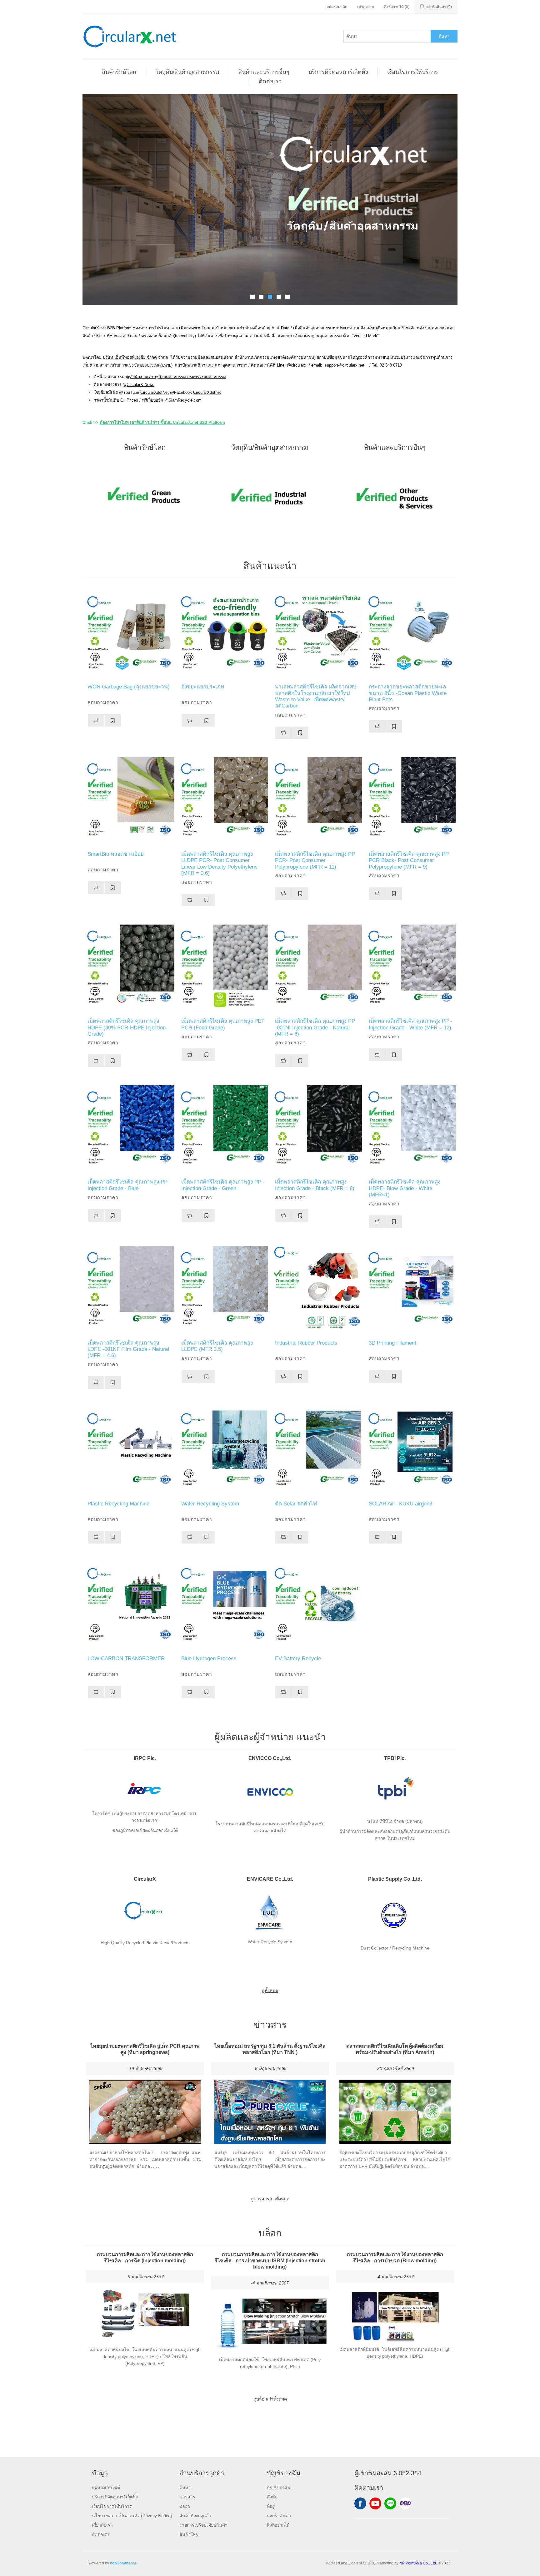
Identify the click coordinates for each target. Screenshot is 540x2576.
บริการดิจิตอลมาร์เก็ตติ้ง (338, 72)
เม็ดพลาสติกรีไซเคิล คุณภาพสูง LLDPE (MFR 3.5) (217, 1346)
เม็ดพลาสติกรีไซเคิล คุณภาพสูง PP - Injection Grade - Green (223, 1185)
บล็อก (185, 2506)
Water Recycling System (210, 1504)
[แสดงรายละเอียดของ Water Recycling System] (223, 1449)
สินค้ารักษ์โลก (119, 72)
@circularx (297, 365)
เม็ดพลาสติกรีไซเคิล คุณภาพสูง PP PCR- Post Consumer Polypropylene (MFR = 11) (315, 860)
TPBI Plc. (395, 1758)
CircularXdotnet (207, 392)
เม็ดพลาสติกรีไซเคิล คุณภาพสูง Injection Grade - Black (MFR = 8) (315, 1185)
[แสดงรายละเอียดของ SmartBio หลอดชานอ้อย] (129, 800)
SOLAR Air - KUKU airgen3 (400, 1504)
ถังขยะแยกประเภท (203, 687)
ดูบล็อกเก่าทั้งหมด (270, 2399)
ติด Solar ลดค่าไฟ (296, 1504)
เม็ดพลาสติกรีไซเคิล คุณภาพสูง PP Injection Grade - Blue (127, 1185)
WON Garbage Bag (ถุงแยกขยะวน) (129, 687)
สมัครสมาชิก (337, 7)
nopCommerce (123, 2563)
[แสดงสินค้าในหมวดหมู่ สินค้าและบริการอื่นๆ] (395, 497)
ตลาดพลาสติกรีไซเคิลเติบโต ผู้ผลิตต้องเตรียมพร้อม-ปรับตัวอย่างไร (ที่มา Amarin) (395, 2049)
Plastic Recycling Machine (118, 1504)
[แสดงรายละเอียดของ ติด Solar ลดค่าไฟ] (317, 1449)
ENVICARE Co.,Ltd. (270, 1879)
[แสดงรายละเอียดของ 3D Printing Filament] (411, 1289)
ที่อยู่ (271, 2506)
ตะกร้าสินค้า (279, 2516)
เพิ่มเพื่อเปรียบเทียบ (96, 720)
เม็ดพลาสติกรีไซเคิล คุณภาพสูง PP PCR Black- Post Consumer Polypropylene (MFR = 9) (409, 860)
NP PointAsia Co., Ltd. (418, 2563)
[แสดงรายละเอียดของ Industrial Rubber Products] (317, 1289)
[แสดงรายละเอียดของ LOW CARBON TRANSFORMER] (129, 1604)
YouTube (375, 2503)
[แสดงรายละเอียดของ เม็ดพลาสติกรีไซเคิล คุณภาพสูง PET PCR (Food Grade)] (223, 967)
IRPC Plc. (145, 1758)
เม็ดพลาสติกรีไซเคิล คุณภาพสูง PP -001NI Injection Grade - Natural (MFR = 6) (315, 1027)
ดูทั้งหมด (270, 1990)
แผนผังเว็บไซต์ (106, 2487)
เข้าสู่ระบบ (366, 7)
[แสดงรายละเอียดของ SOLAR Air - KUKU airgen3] (411, 1449)
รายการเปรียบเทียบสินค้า (203, 2525)
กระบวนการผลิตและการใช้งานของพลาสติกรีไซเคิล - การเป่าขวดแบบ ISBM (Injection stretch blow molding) (270, 2261)
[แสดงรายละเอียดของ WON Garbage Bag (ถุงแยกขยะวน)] (129, 632)
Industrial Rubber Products (306, 1343)
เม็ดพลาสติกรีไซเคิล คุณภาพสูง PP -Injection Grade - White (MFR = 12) (410, 1024)
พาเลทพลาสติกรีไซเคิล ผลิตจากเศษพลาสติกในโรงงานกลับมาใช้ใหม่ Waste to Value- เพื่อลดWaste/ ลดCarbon (316, 696)
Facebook (360, 2503)
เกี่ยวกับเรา (102, 2525)
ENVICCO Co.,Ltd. (270, 1758)
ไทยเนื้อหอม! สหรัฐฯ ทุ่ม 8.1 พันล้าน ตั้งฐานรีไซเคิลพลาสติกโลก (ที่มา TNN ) (270, 2049)
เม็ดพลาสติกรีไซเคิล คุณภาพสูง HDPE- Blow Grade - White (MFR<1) (405, 1188)
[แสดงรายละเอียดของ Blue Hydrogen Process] (223, 1604)
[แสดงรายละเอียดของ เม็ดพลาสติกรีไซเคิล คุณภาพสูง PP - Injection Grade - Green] (223, 1128)
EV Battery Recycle (298, 1658)
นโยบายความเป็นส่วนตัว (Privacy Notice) (132, 2516)
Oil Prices (129, 400)
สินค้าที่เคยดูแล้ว (195, 2516)
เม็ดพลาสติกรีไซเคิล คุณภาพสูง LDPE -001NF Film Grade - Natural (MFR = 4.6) (128, 1349)
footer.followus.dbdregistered (405, 2503)
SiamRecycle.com (185, 400)
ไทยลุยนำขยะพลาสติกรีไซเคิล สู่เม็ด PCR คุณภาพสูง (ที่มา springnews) (145, 2049)
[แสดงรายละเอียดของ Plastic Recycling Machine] (129, 1449)
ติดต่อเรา (270, 81)
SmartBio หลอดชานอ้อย (116, 854)
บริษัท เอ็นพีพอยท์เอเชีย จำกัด (130, 357)
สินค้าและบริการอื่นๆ (264, 72)
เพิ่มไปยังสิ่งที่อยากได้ (113, 720)
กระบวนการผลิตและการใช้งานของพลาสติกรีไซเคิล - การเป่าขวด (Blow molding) (395, 2257)
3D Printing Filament (392, 1343)
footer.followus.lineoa (390, 2503)
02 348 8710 (391, 365)
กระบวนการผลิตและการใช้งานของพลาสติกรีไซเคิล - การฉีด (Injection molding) (145, 2257)
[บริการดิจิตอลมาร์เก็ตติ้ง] (270, 200)
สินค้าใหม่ (189, 2534)
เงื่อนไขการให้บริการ (413, 72)
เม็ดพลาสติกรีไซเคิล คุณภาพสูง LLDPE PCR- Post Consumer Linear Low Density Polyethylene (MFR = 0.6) (219, 864)
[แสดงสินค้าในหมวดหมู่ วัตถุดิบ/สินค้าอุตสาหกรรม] (270, 497)
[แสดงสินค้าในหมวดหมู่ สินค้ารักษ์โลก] (145, 497)
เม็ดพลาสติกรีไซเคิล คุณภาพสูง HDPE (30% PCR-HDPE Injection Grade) (127, 1027)
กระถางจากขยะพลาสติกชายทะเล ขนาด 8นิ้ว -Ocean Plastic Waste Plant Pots (408, 693)
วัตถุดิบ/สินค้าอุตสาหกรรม (187, 72)
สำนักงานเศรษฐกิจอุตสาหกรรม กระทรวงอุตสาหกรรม (178, 377)
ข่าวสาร (187, 2497)
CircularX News (140, 385)
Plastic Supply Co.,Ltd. (395, 1879)
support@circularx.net (345, 365)
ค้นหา (444, 36)
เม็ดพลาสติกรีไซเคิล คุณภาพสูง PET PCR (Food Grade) (223, 1024)
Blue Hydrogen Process (209, 1658)
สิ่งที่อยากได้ (278, 2525)
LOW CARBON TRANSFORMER (126, 1658)
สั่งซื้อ (272, 2497)
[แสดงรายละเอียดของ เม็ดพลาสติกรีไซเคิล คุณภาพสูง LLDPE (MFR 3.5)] (223, 1289)
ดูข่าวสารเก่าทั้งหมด (270, 2199)
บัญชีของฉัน (279, 2487)
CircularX (145, 1879)
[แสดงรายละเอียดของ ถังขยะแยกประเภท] (223, 632)
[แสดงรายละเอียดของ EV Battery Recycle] (317, 1604)
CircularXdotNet (155, 392)
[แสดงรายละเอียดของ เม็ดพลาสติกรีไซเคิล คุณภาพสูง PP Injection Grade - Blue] (129, 1128)
